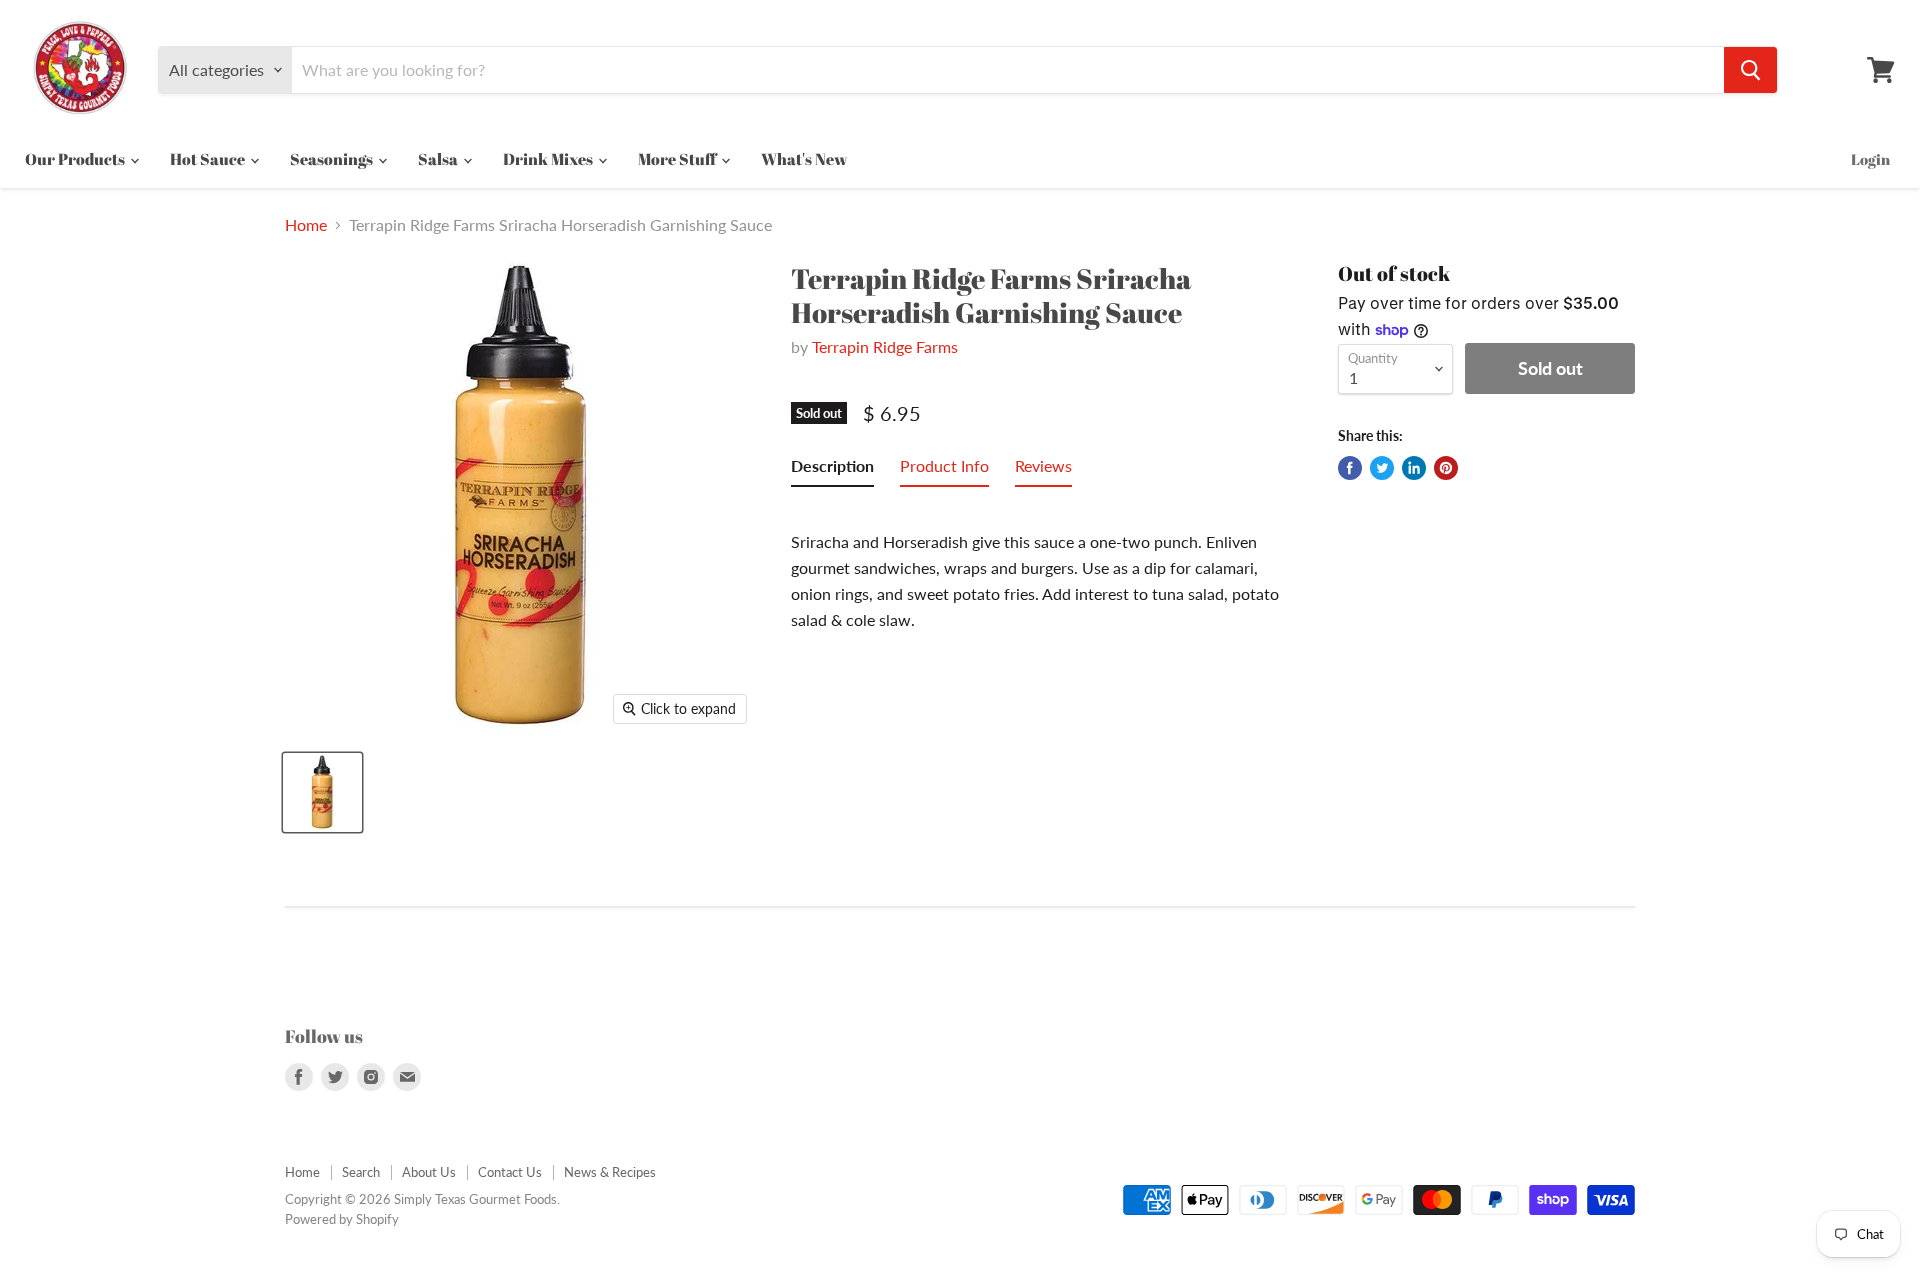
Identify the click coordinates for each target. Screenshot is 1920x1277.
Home (306, 225)
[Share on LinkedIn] (1414, 468)
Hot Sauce (209, 159)
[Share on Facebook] (1350, 468)
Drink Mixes (549, 159)
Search (361, 1172)
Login (1870, 159)
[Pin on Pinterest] (1446, 468)
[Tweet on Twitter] (1382, 468)
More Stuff (678, 159)
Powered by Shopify (342, 1219)
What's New (804, 159)
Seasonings (333, 159)
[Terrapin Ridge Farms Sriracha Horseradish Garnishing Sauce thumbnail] (322, 792)
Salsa (439, 159)
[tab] (832, 470)
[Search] (1750, 70)
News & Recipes (610, 1172)
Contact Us (510, 1172)
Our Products (76, 159)
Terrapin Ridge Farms (885, 346)
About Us (429, 1172)
